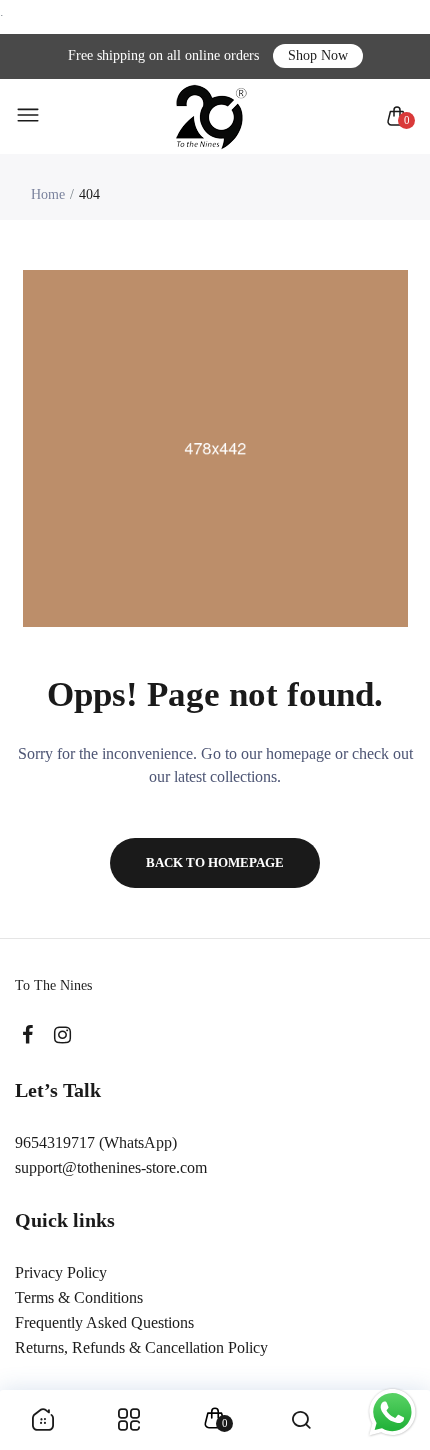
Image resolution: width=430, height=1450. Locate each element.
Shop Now (318, 55)
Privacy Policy (61, 1272)
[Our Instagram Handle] (62, 1035)
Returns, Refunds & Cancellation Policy (141, 1347)
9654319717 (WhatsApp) (96, 1142)
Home (48, 194)
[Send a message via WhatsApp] (392, 1412)
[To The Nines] (210, 116)
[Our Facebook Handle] (27, 1035)
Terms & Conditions (79, 1297)
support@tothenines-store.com (111, 1167)
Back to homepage (215, 862)
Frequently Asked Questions (104, 1322)
